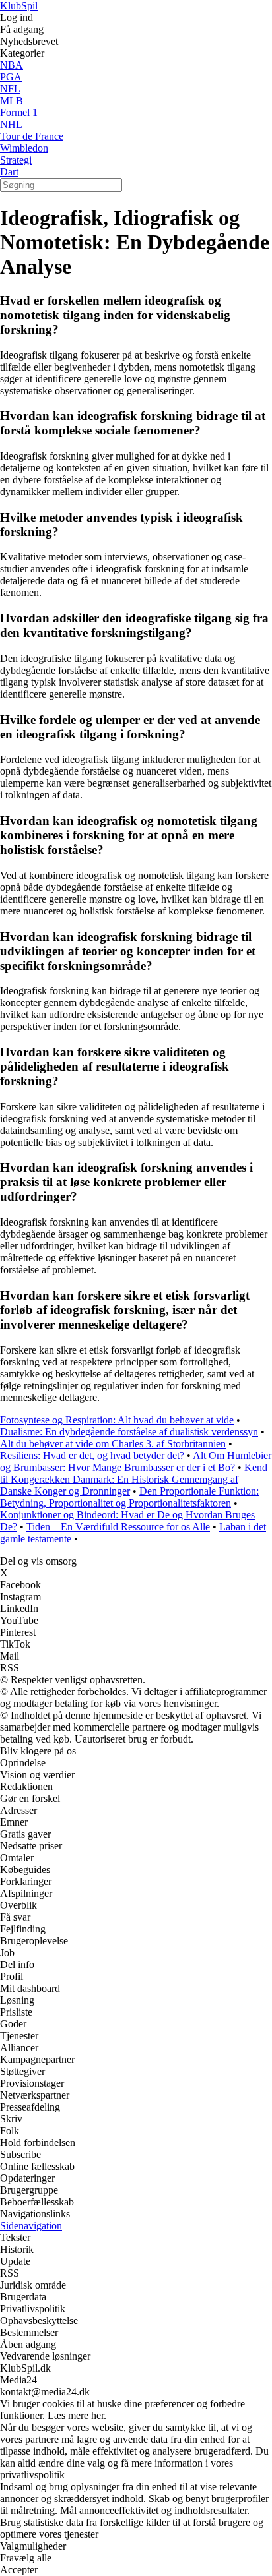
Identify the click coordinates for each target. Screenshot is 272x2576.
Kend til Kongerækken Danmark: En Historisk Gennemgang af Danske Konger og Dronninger (134, 1479)
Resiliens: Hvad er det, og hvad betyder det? (92, 1455)
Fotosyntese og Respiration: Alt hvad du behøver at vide (117, 1420)
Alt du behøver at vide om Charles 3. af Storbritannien (113, 1444)
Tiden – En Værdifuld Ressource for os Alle (118, 1527)
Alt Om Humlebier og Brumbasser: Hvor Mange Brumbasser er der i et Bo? (136, 1461)
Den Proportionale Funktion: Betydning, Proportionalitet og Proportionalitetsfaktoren (129, 1497)
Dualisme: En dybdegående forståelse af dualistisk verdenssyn (129, 1432)
